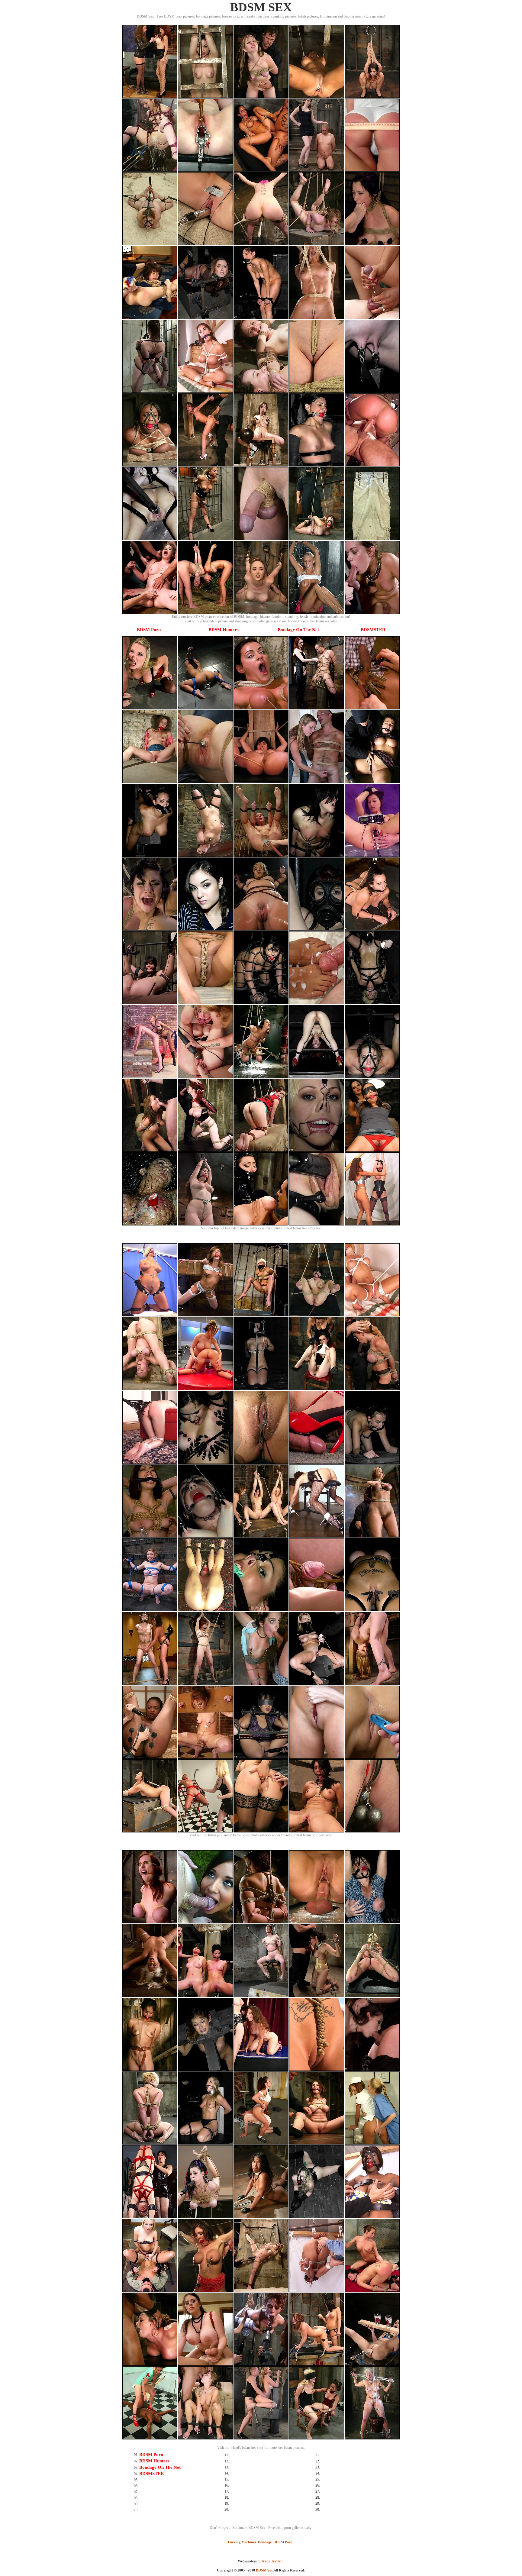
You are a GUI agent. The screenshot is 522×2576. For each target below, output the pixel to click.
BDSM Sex (264, 2570)
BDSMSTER (373, 630)
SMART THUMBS (272, 2574)
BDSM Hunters (224, 630)
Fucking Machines (242, 2542)
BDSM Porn (149, 630)
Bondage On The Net (298, 630)
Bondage (265, 2542)
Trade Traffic (271, 2561)
